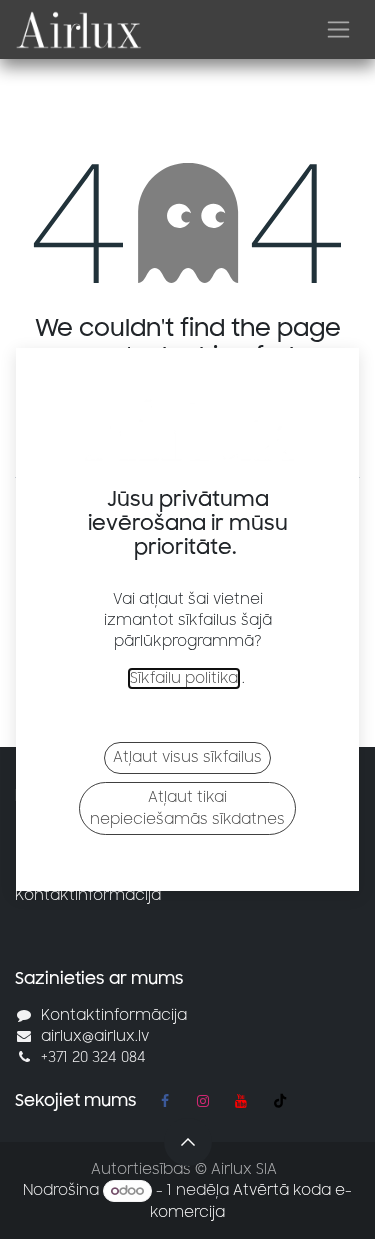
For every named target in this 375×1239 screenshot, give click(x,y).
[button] (188, 1142)
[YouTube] (241, 1101)
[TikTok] (280, 1101)
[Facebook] (165, 1101)
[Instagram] (203, 1101)
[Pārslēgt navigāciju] (338, 29)
